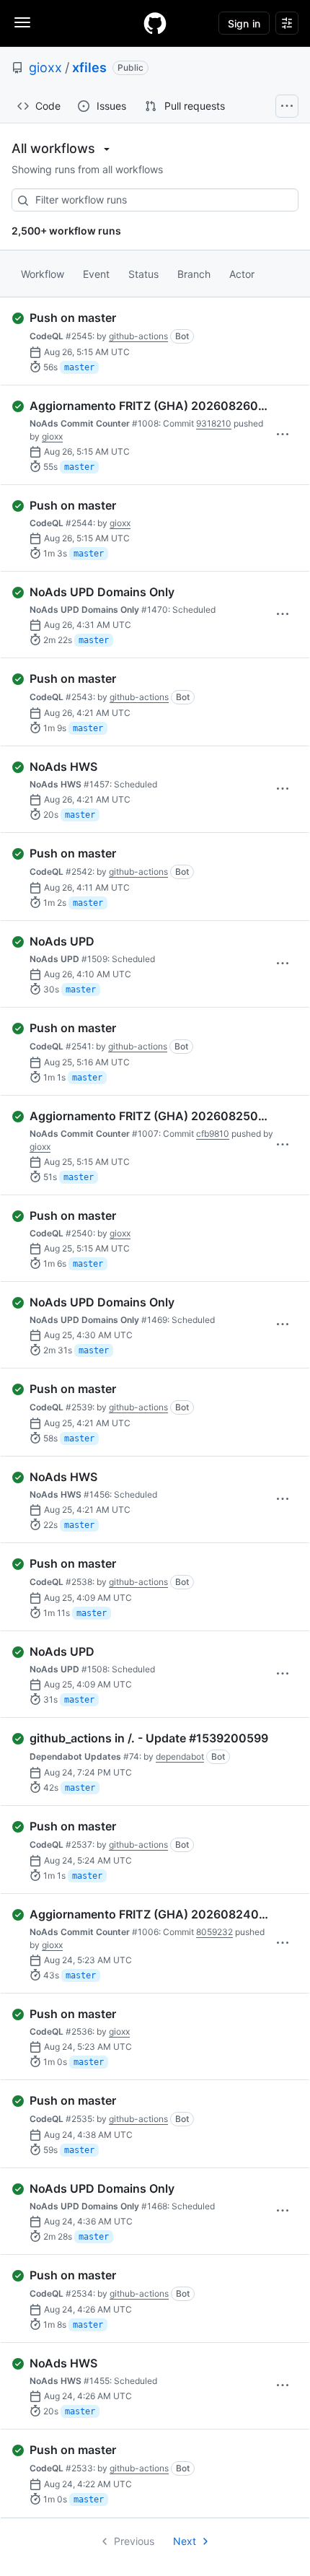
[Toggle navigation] (22, 22)
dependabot (180, 1756)
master (79, 367)
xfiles (89, 67)
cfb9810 (213, 1134)
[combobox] (155, 200)
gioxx (45, 67)
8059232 (214, 1932)
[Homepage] (155, 23)
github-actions (138, 336)
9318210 (214, 423)
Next (185, 2541)
